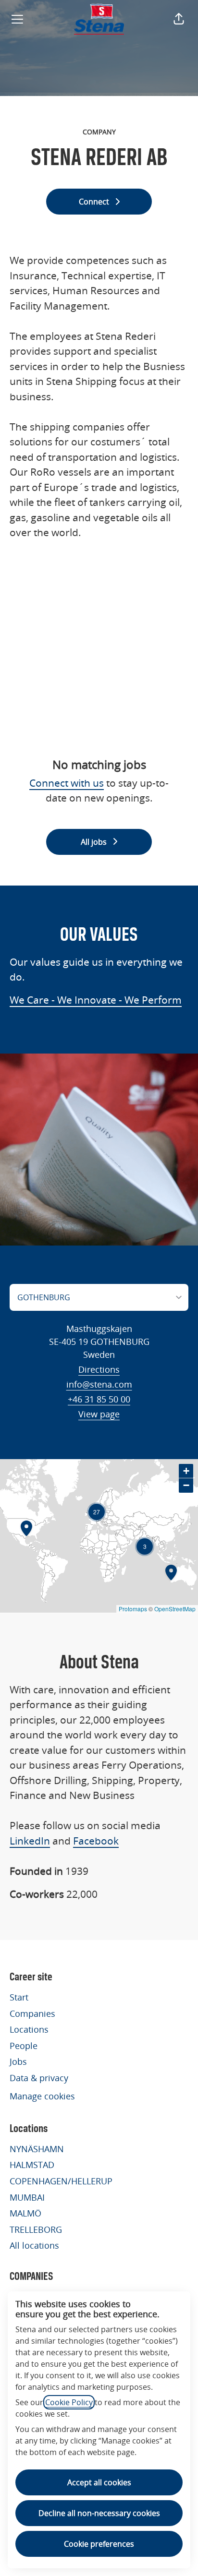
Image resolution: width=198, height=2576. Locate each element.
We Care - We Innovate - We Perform (96, 1000)
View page (99, 1414)
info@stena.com (99, 1384)
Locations (29, 2029)
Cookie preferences (99, 2544)
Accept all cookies (99, 2482)
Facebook (96, 1841)
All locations (34, 2245)
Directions (99, 1369)
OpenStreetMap (175, 1609)
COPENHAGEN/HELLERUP (61, 2181)
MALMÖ (25, 2213)
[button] (179, 19)
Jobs (18, 2061)
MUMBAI (27, 2197)
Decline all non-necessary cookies (99, 2513)
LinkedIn (30, 1841)
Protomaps (133, 1609)
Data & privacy (39, 2078)
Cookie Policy (69, 2402)
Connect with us (67, 783)
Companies (32, 2013)
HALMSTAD (32, 2165)
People (24, 2046)
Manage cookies (42, 2096)
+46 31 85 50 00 (99, 1399)
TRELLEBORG (36, 2229)
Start (19, 1997)
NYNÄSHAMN (37, 2149)
